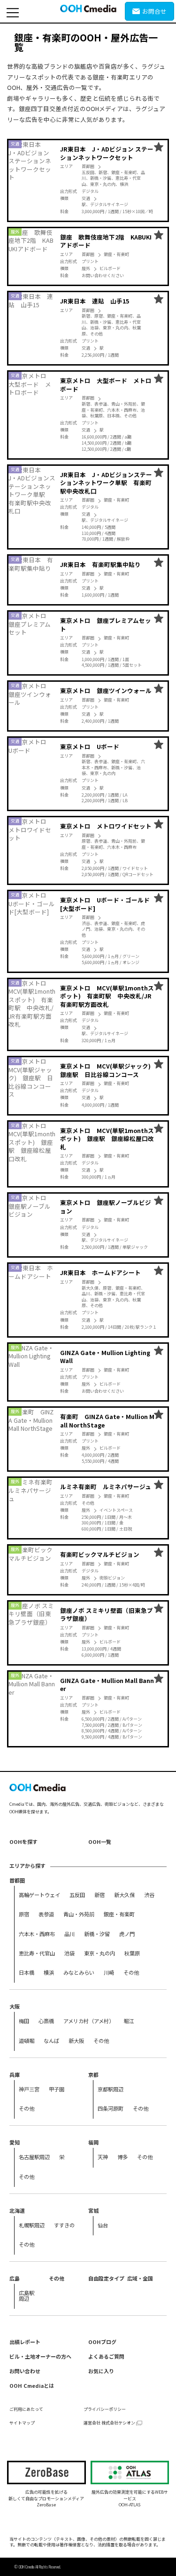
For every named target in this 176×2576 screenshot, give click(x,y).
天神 (103, 2157)
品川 (69, 1934)
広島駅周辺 (27, 2295)
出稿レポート (25, 2342)
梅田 (24, 2021)
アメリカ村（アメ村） (89, 2021)
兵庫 (15, 2074)
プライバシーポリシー (105, 2409)
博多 (122, 2157)
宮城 (93, 2210)
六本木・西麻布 (37, 1934)
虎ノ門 (127, 1934)
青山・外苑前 (79, 1914)
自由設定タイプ (106, 2278)
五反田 (77, 1895)
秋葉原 (132, 1953)
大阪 (15, 2006)
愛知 (15, 2142)
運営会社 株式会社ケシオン (109, 2423)
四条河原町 (111, 2108)
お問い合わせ (25, 2371)
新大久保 (124, 1895)
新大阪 (76, 2041)
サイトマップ (22, 2423)
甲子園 (57, 2089)
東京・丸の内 (99, 1953)
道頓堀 (27, 2041)
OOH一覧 (100, 1842)
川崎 (109, 1972)
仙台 (103, 2225)
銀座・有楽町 (119, 1914)
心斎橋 (46, 2021)
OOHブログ (102, 2342)
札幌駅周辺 (32, 2225)
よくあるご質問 (106, 2356)
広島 (15, 2278)
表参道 (46, 1914)
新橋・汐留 (97, 1934)
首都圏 (17, 1880)
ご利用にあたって (26, 2409)
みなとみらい (79, 1972)
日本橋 (27, 1972)
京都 (93, 2074)
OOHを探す (23, 1842)
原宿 (24, 1914)
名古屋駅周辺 (34, 2157)
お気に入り (101, 2371)
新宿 (99, 1895)
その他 (131, 1972)
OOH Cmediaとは (32, 2385)
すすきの (64, 2225)
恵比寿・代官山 (37, 1953)
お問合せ (154, 11)
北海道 (17, 2210)
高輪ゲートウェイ (39, 1895)
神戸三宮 (29, 2089)
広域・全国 (140, 2278)
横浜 (49, 1972)
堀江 (129, 2021)
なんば (51, 2041)
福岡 (93, 2142)
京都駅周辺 (111, 2089)
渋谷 (149, 1895)
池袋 (69, 1953)
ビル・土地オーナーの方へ (40, 2356)
